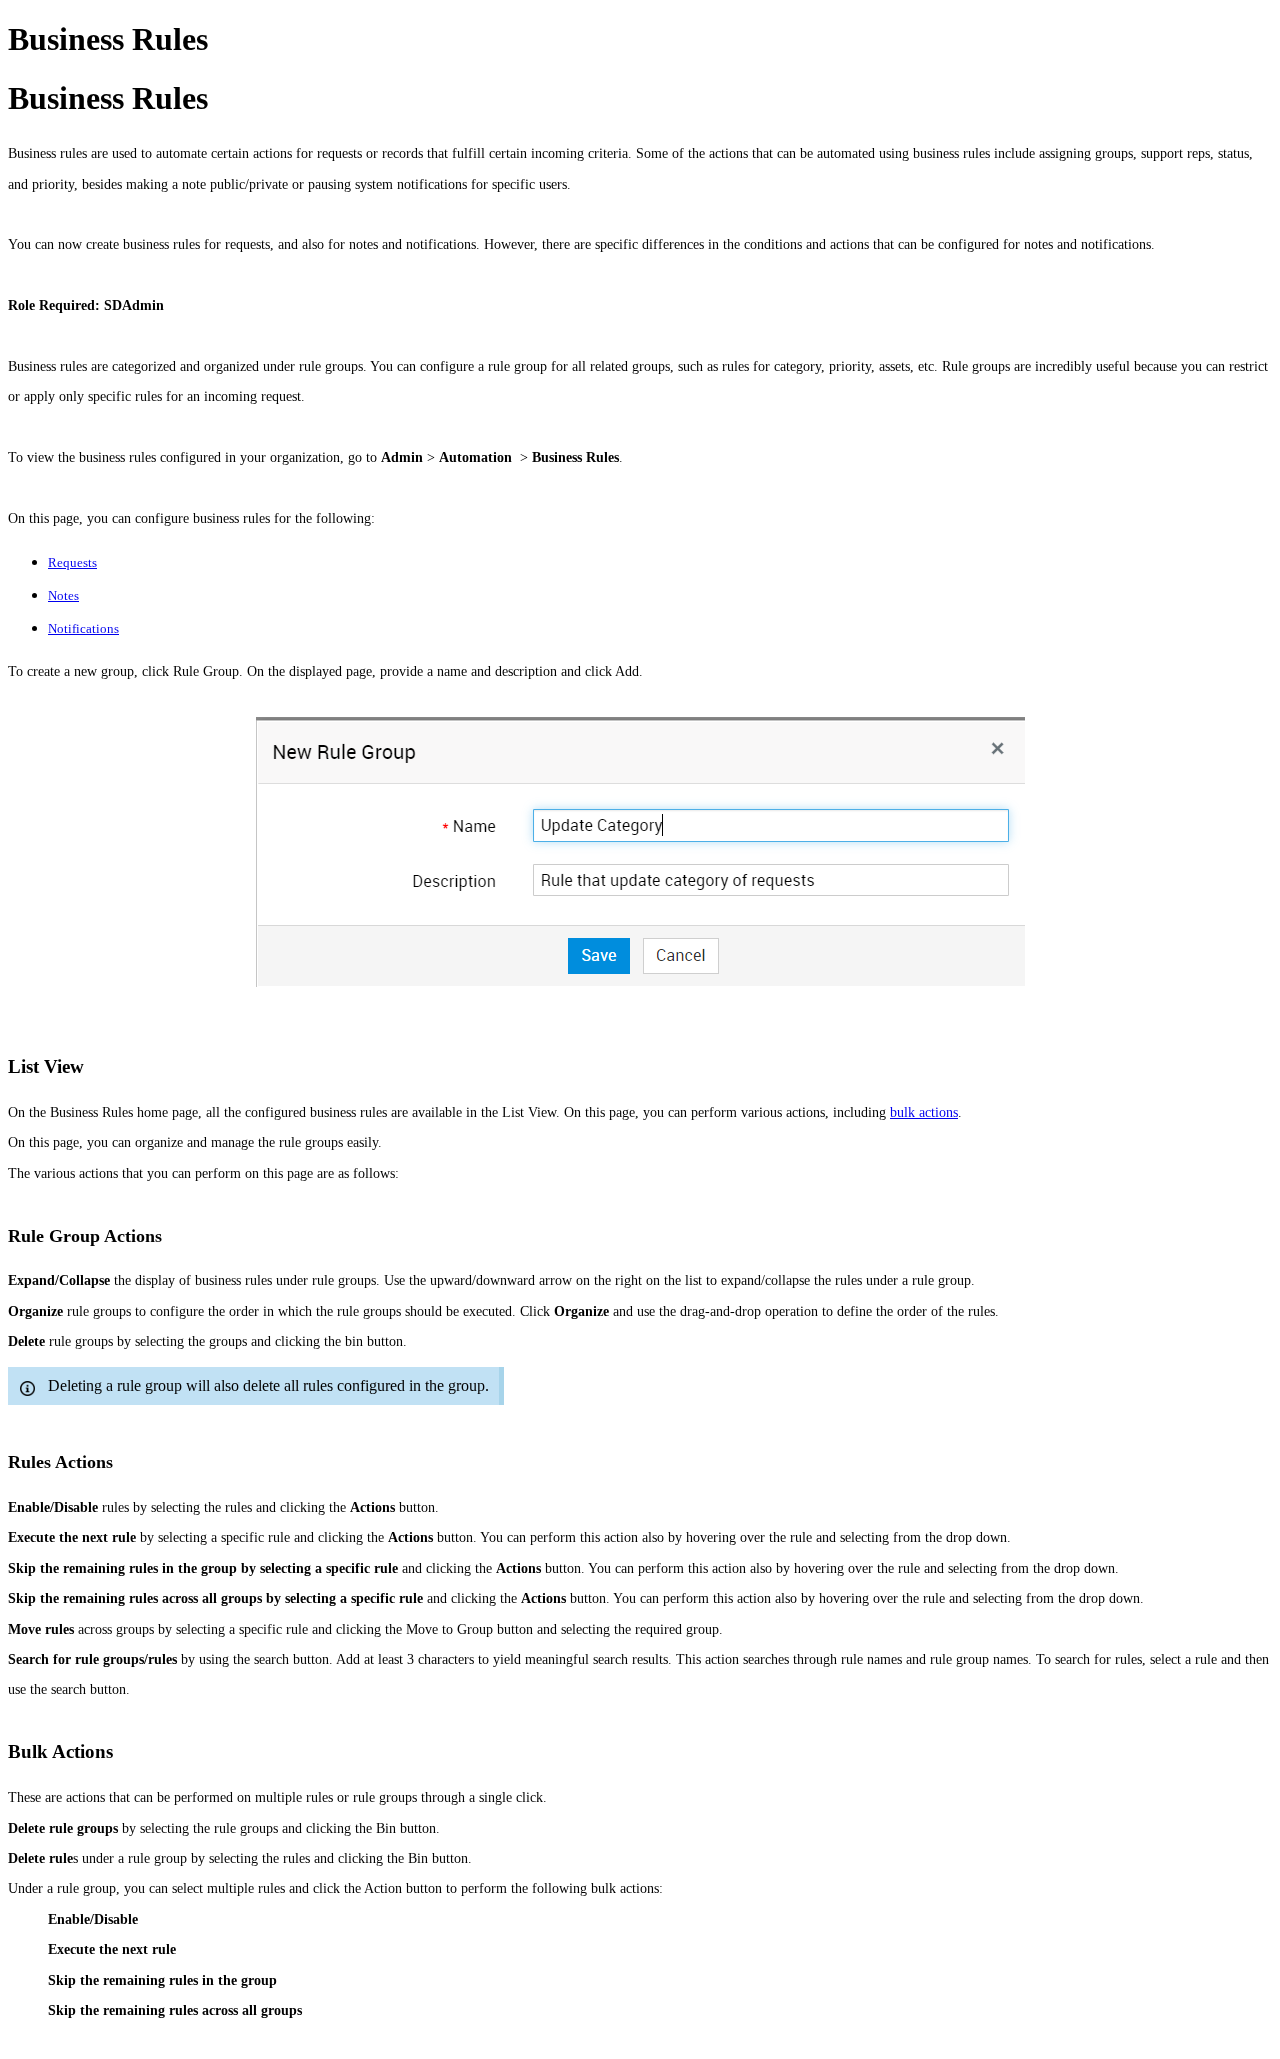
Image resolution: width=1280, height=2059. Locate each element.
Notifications (83, 628)
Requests (72, 562)
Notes (63, 595)
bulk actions (924, 1112)
